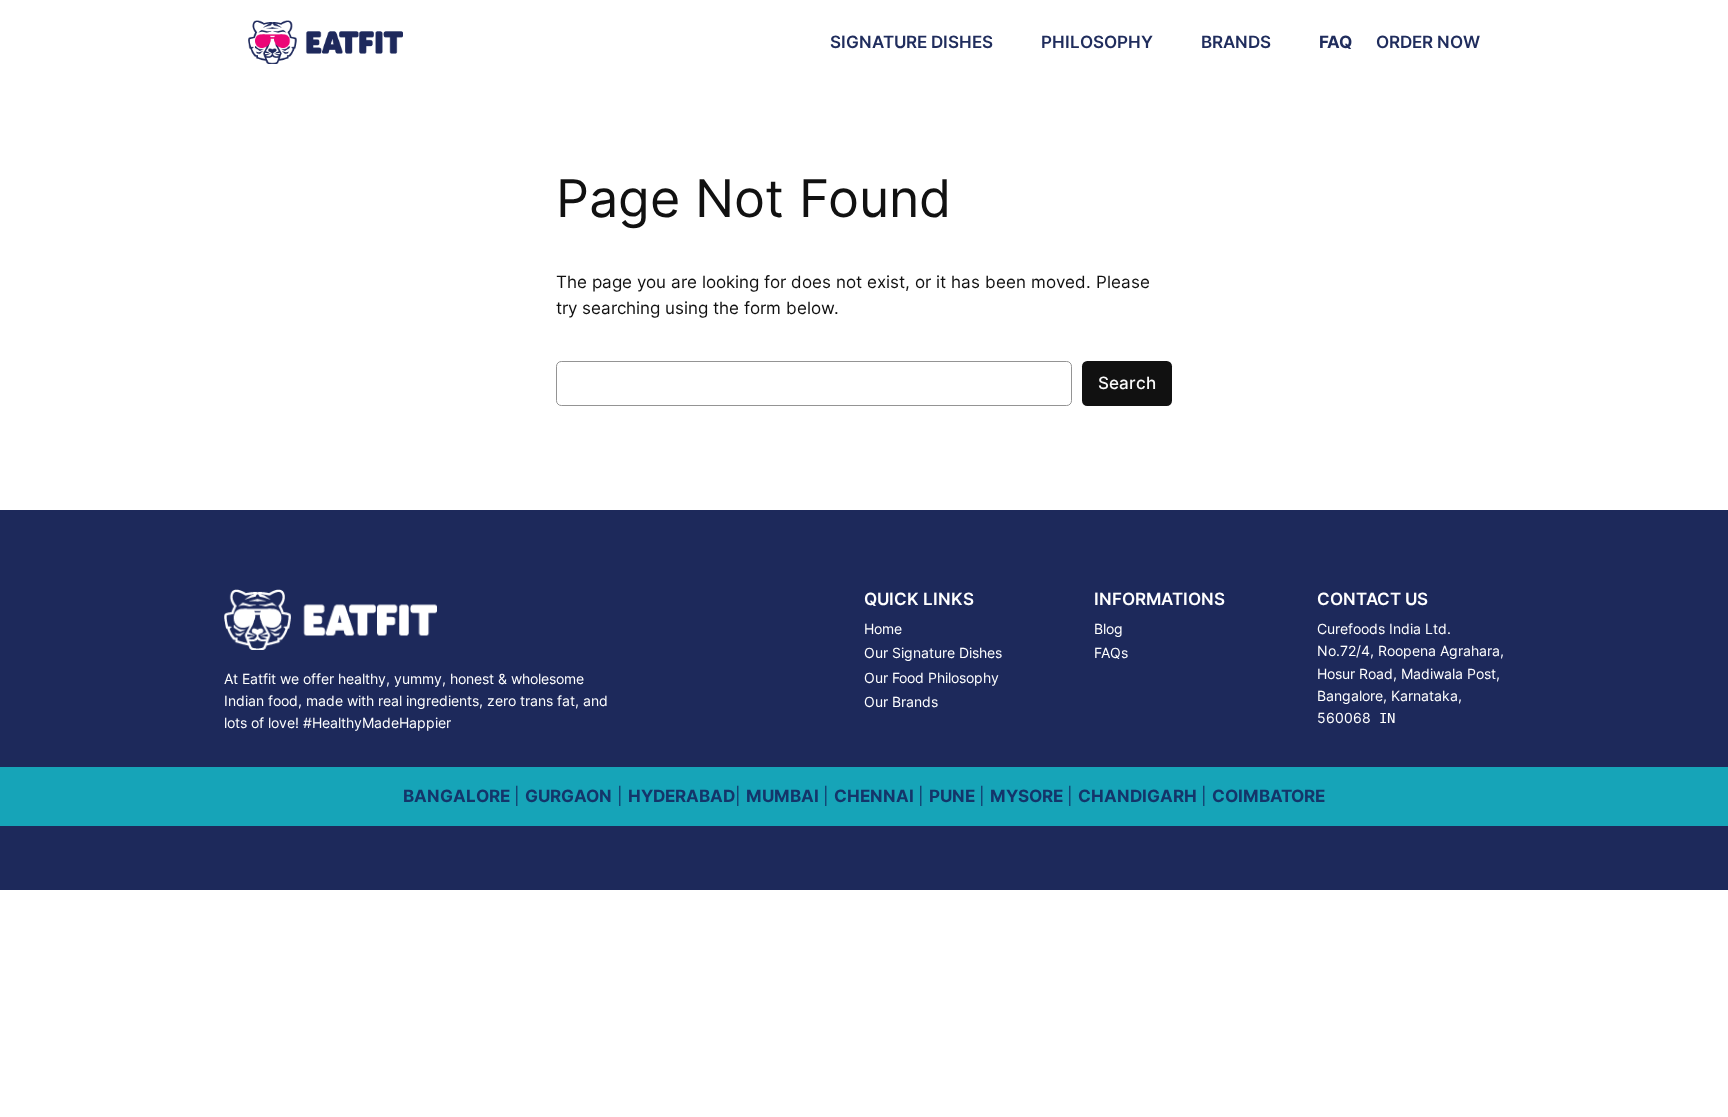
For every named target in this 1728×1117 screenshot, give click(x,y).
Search (1127, 383)
